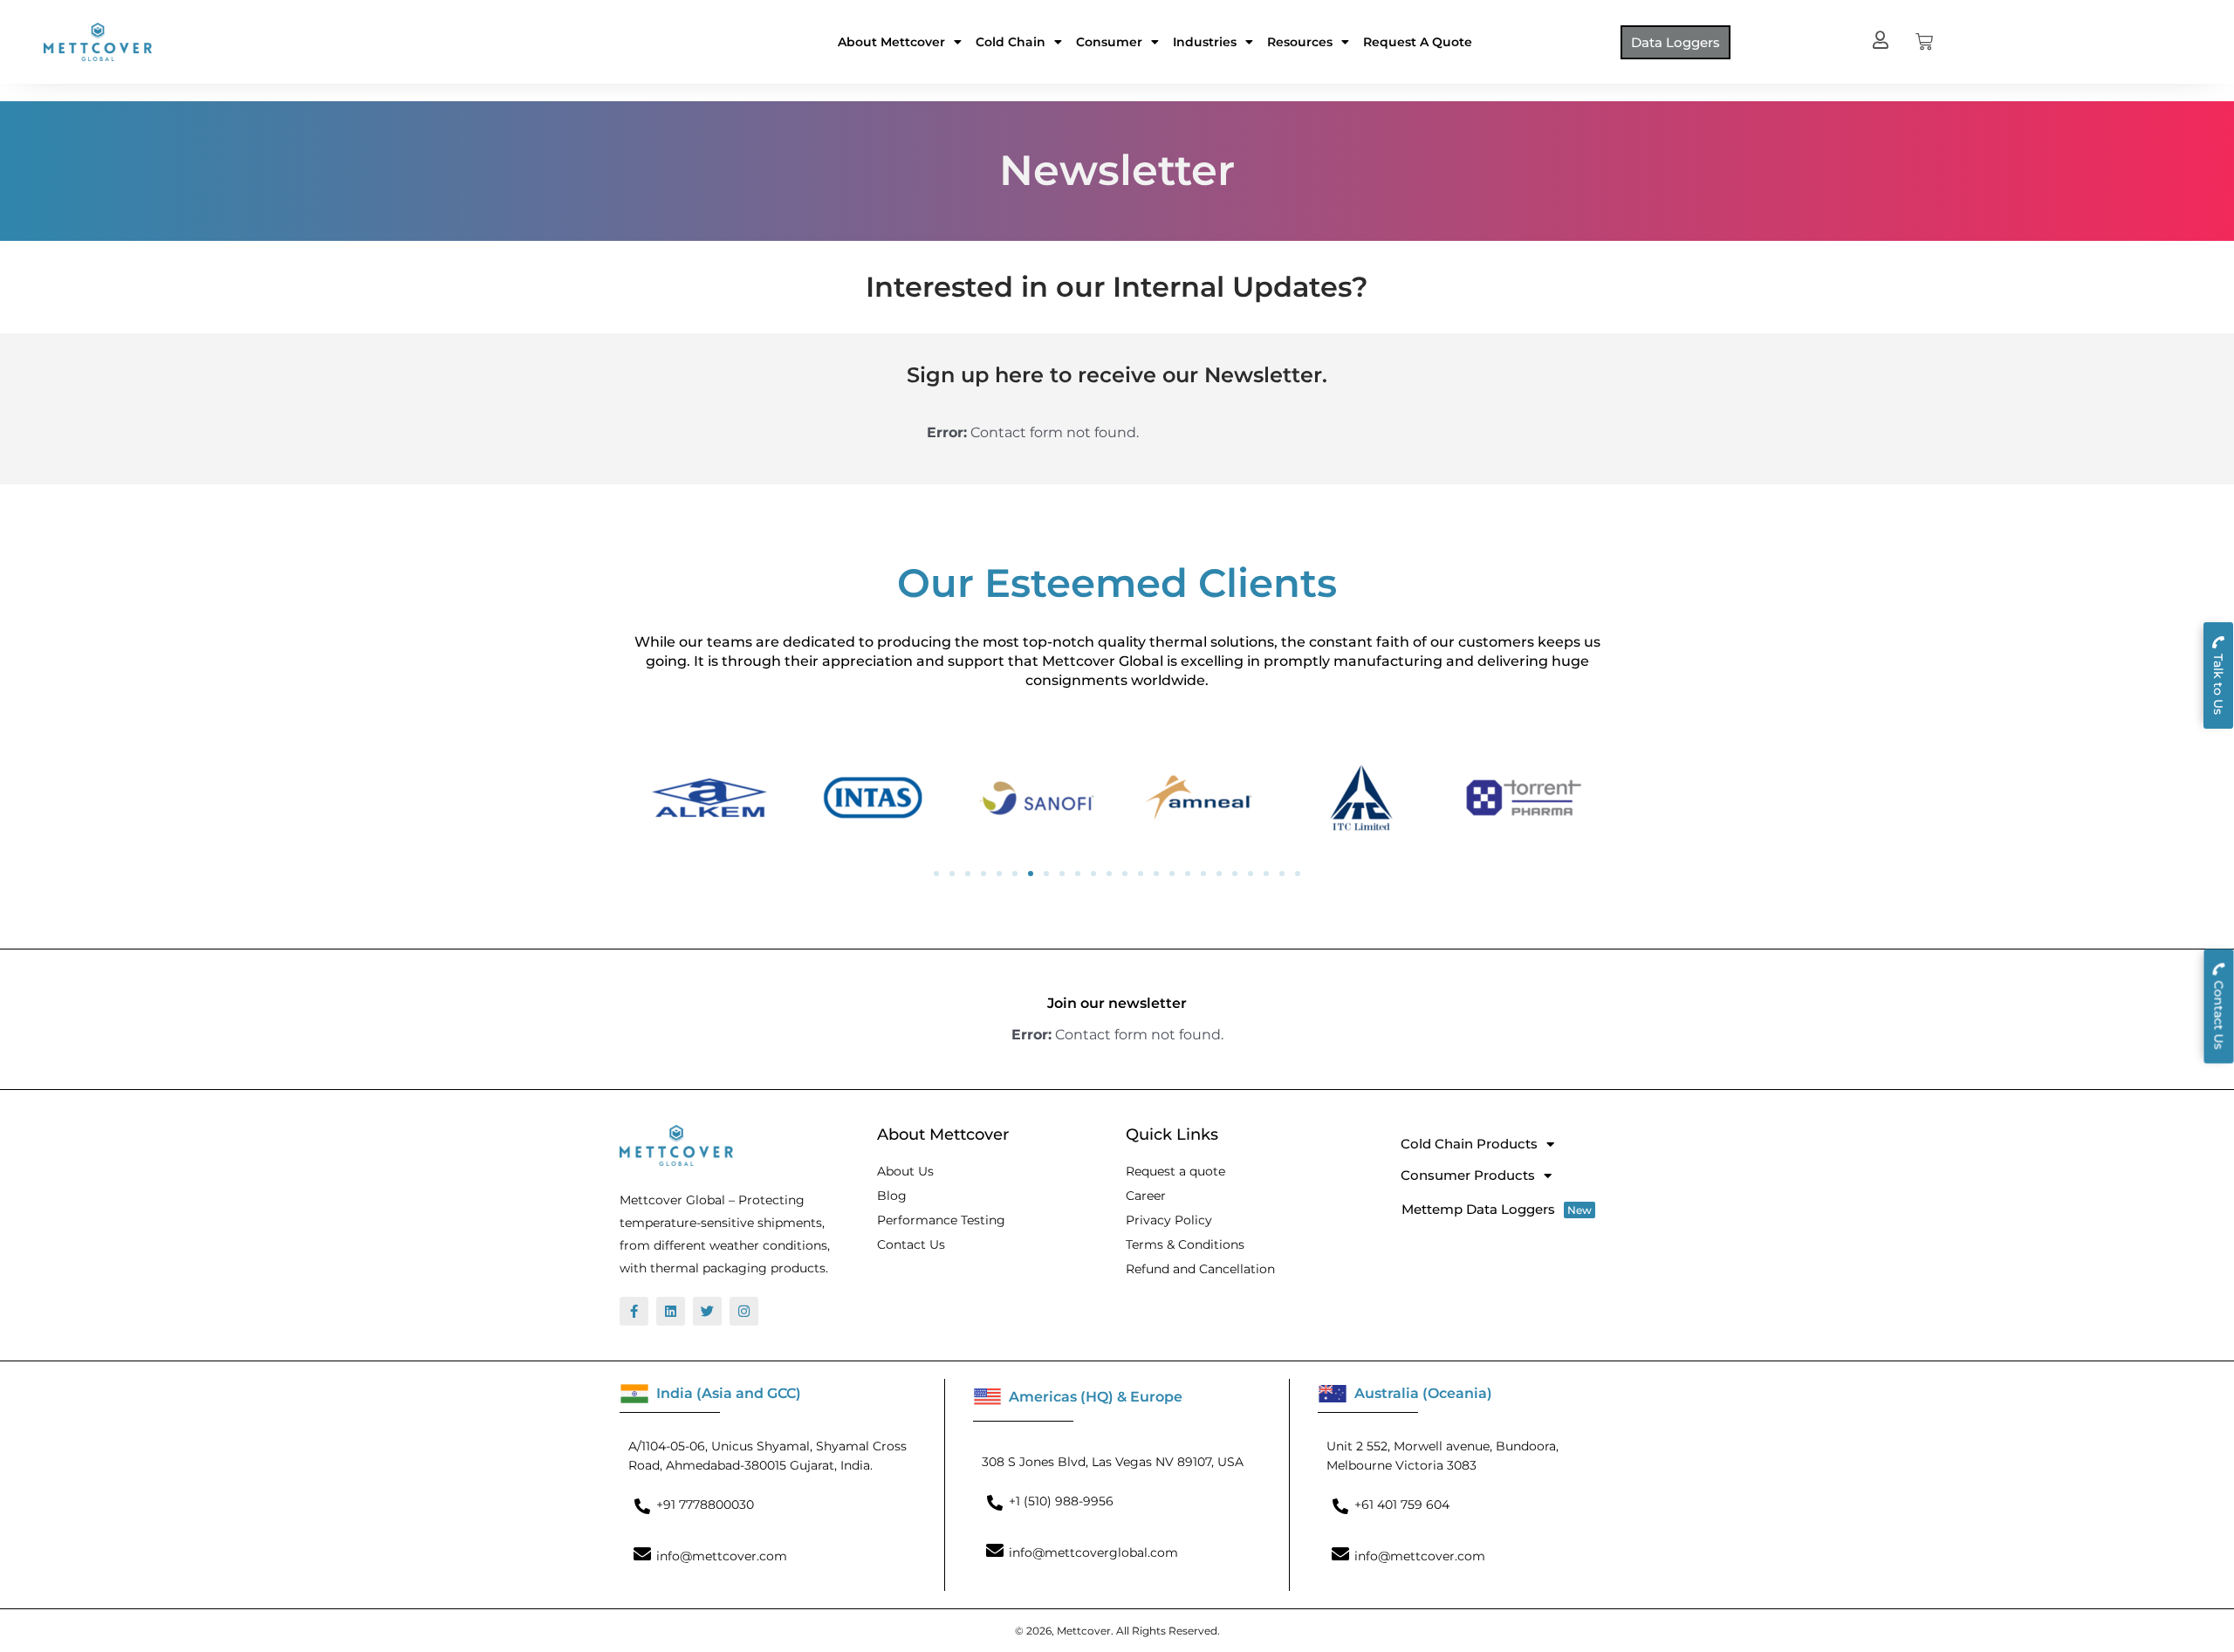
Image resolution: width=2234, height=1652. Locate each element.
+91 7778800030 (705, 1505)
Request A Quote (1418, 42)
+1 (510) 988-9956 (1061, 1501)
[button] (936, 874)
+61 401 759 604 (1402, 1505)
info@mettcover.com (722, 1556)
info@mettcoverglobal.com (1093, 1553)
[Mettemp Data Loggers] (1501, 1209)
